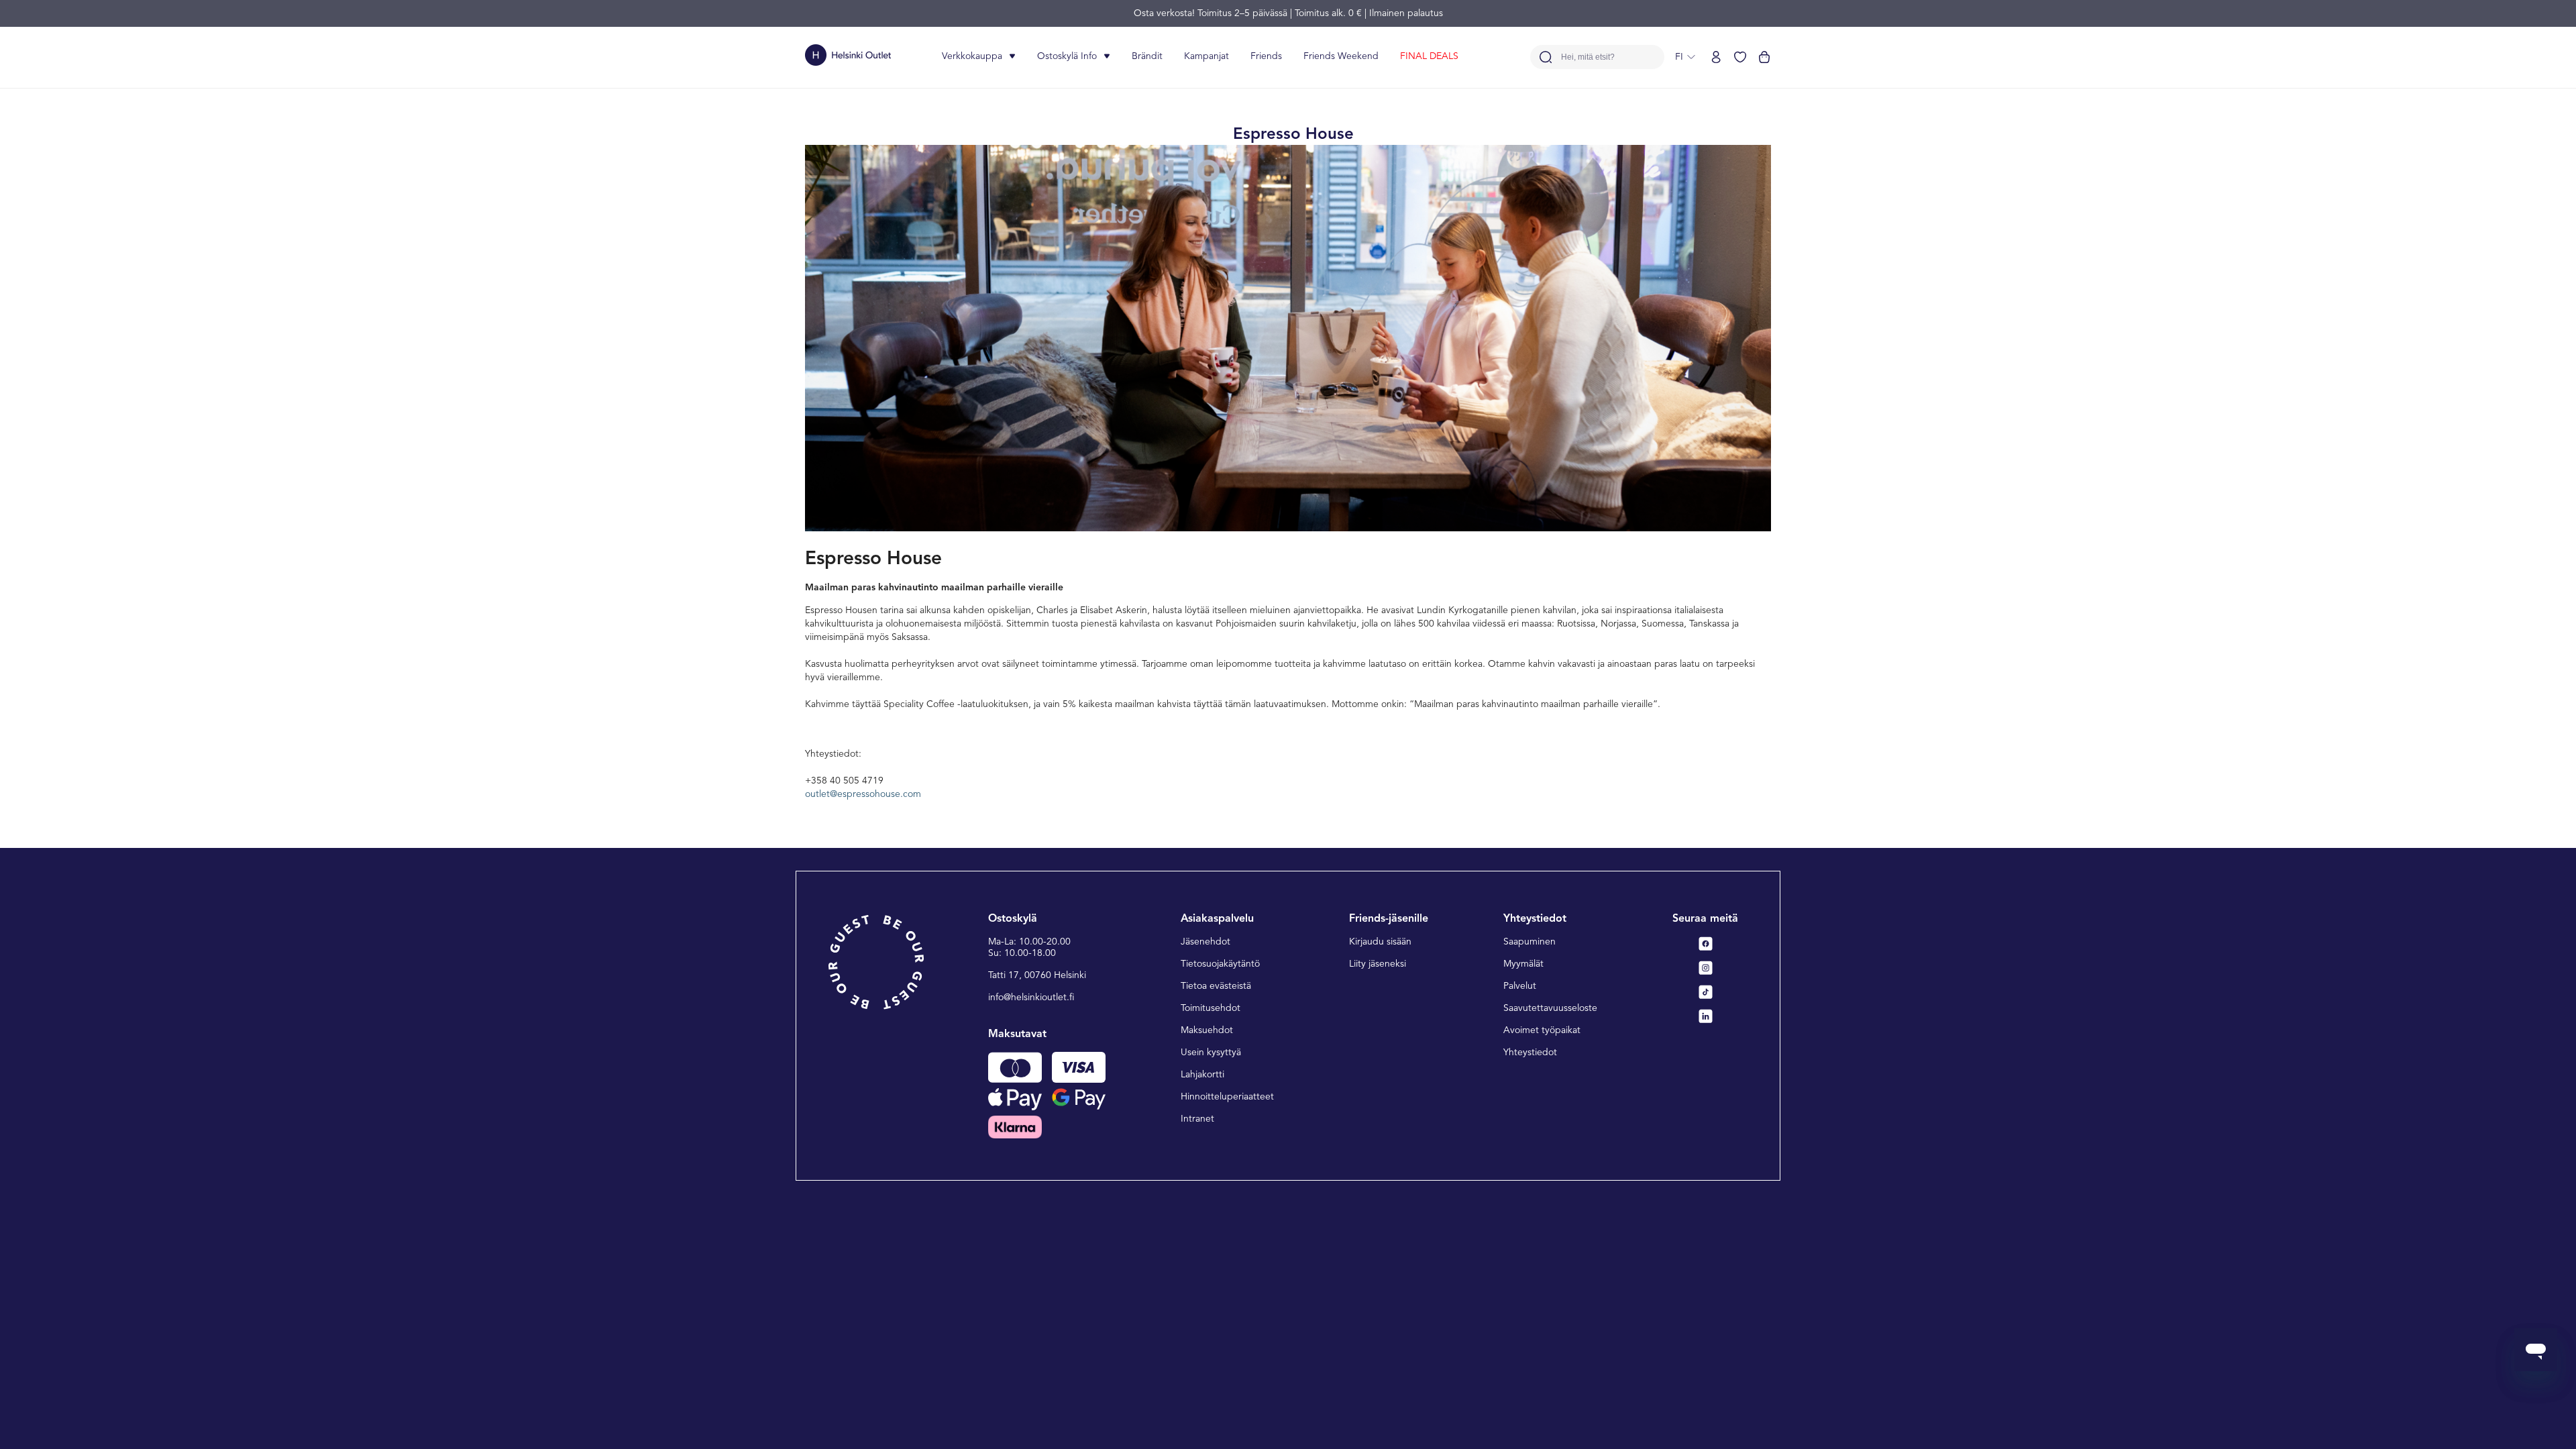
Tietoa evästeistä (1216, 986)
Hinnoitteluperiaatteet (1227, 1097)
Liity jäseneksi (1378, 964)
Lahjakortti (1202, 1075)
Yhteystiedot (1530, 1053)
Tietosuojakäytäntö (1220, 964)
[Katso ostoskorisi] (1764, 57)
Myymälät (1523, 964)
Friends (1266, 56)
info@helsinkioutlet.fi (1031, 998)
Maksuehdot (1207, 1030)
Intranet (1197, 1119)
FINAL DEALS (1429, 56)
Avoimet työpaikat (1542, 1030)
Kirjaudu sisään (1380, 942)
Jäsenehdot (1205, 942)
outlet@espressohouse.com (863, 794)
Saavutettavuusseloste (1550, 1008)
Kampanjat (1206, 56)
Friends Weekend (1341, 56)
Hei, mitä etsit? (1588, 57)
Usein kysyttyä (1211, 1053)
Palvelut (1520, 986)
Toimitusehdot (1211, 1008)
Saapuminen (1529, 942)
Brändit (1147, 56)
